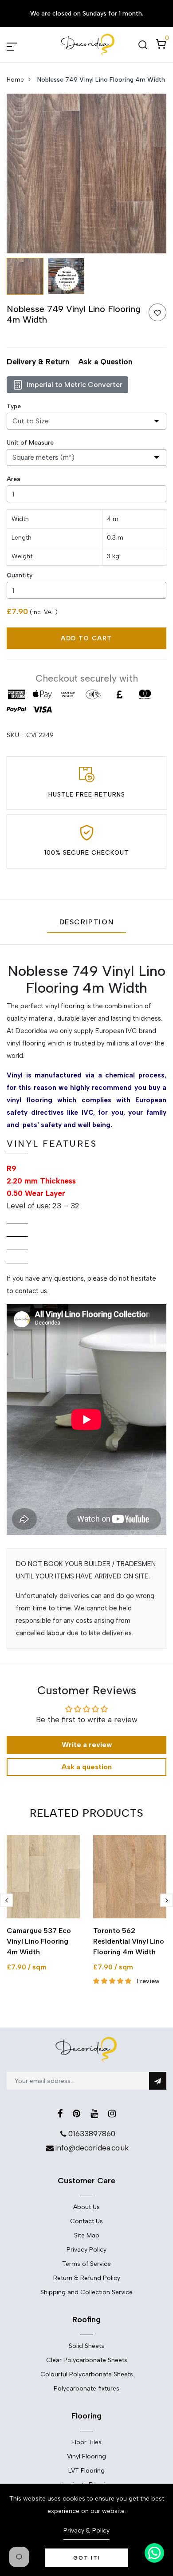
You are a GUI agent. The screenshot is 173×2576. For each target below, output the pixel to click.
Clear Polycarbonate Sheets (87, 2360)
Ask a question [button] (86, 1767)
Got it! (87, 2558)
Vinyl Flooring (86, 2456)
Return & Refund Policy (87, 2278)
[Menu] (22, 45)
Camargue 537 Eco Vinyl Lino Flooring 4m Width (39, 1941)
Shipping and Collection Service (86, 2292)
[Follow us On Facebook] (60, 2114)
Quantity (20, 575)
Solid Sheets (86, 2346)
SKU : (15, 735)
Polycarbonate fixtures (86, 2389)
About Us (86, 2207)
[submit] (158, 2081)
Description (87, 922)
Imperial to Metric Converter (75, 385)
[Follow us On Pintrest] (77, 2114)
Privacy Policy (86, 2250)
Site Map (87, 2235)
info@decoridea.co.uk (92, 2148)
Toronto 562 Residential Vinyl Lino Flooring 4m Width (129, 1941)
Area (14, 479)
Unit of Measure (30, 443)
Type (14, 406)
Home (15, 80)
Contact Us (86, 2221)
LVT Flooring (86, 2471)
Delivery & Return (38, 362)
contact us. (32, 1291)
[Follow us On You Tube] (94, 2114)
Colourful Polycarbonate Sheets (87, 2374)
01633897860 (92, 2134)
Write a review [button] (87, 1745)
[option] (86, 174)
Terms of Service (86, 2264)
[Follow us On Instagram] (112, 2114)
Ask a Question (105, 362)
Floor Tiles (86, 2442)
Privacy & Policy (86, 2531)
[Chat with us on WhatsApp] (154, 2553)
